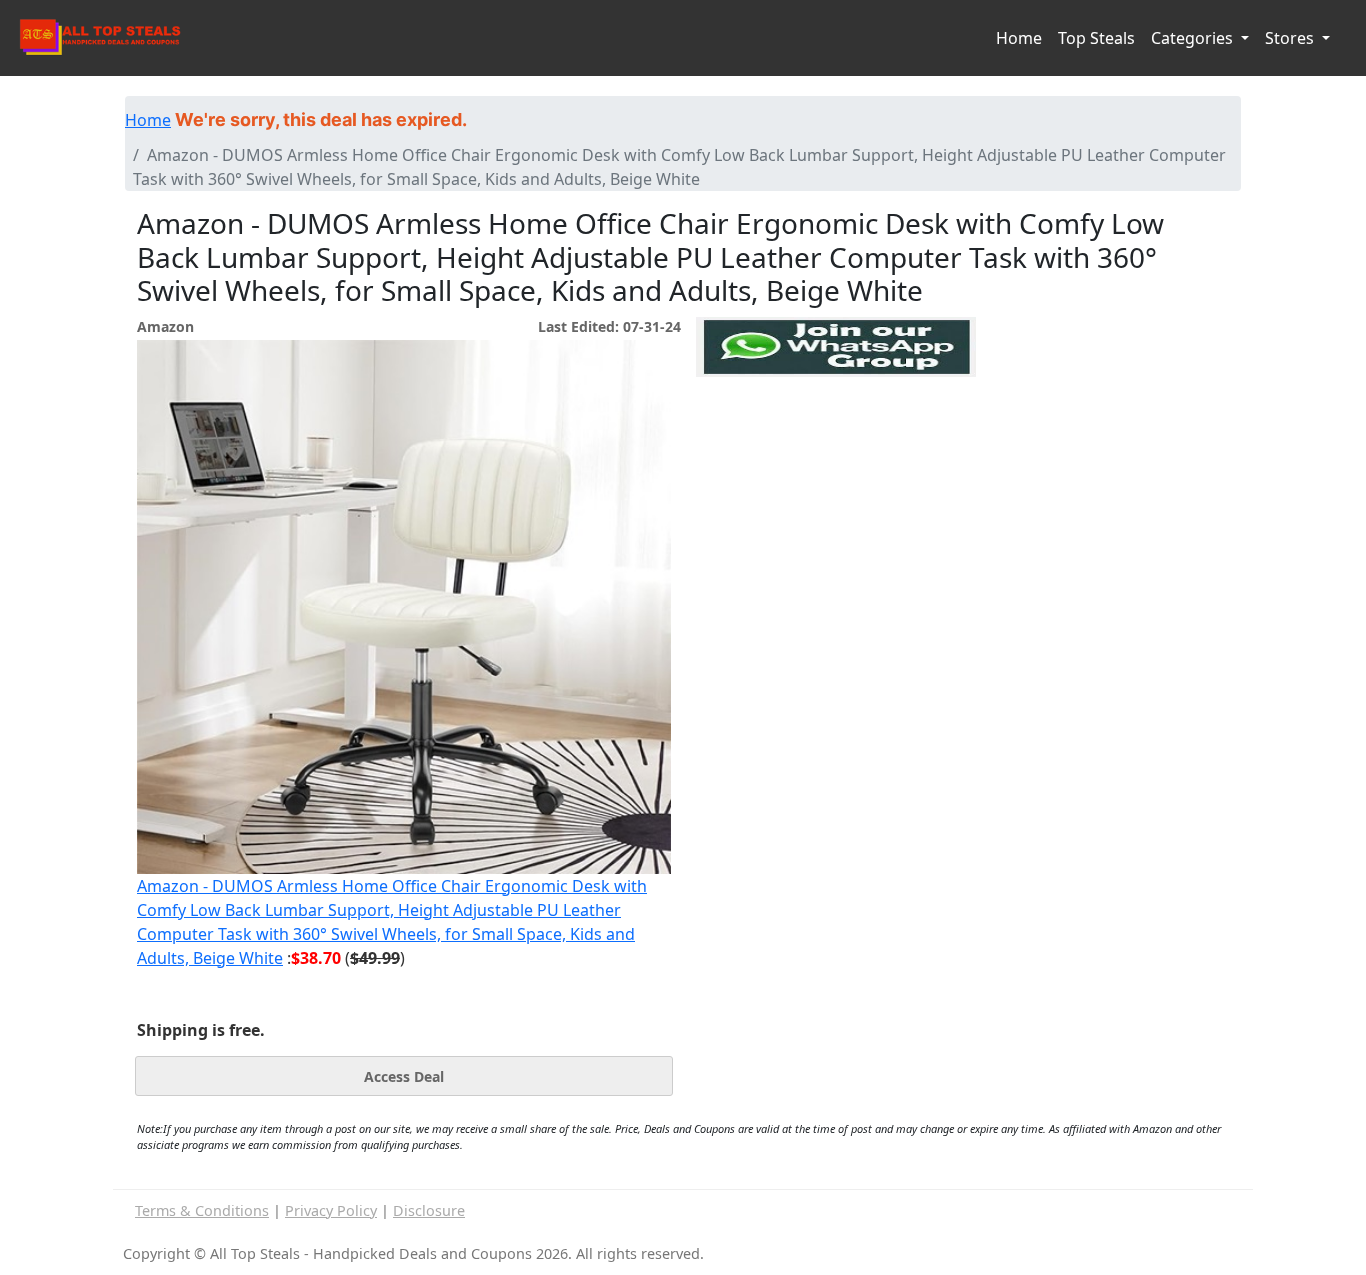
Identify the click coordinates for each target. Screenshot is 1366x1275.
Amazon (165, 326)
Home (1019, 38)
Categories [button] (1194, 38)
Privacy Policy (331, 1210)
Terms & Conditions (202, 1210)
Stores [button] (1291, 38)
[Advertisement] (836, 469)
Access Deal (404, 1076)
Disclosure (429, 1210)
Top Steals (1096, 38)
